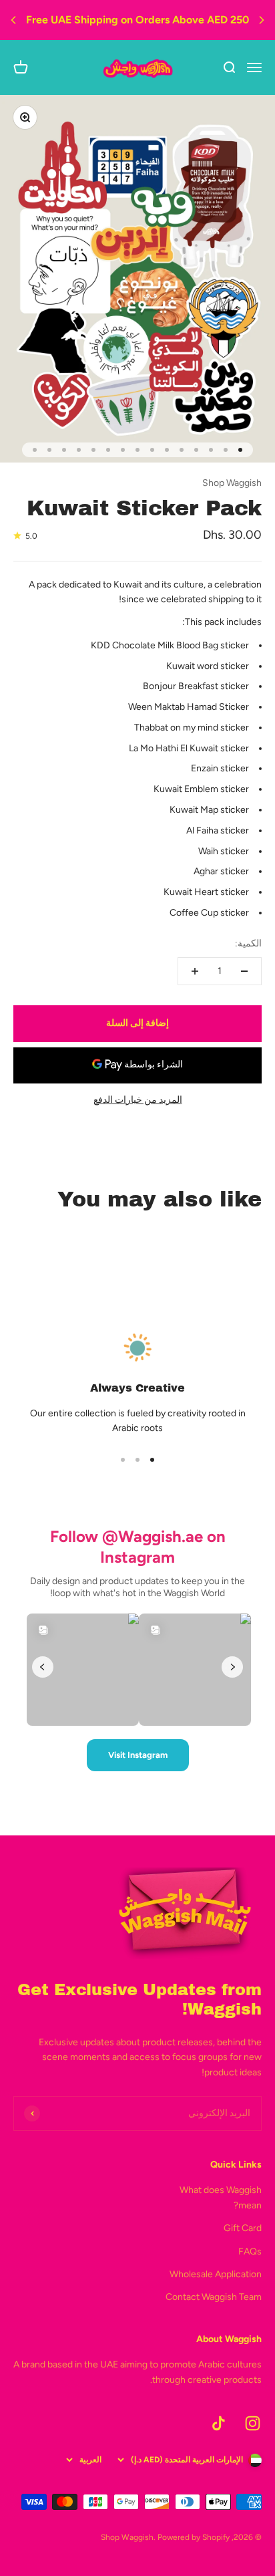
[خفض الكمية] (244, 971)
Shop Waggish (232, 483)
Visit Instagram (138, 1755)
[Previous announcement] (13, 20)
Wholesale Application (216, 2274)
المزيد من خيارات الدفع (138, 1100)
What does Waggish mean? (221, 2197)
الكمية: (248, 943)
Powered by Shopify (194, 2537)
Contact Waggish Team (214, 2297)
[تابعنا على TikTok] (219, 2423)
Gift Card (243, 2228)
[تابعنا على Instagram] (253, 2423)
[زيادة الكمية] (195, 971)
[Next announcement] (262, 20)
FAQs (250, 2251)
